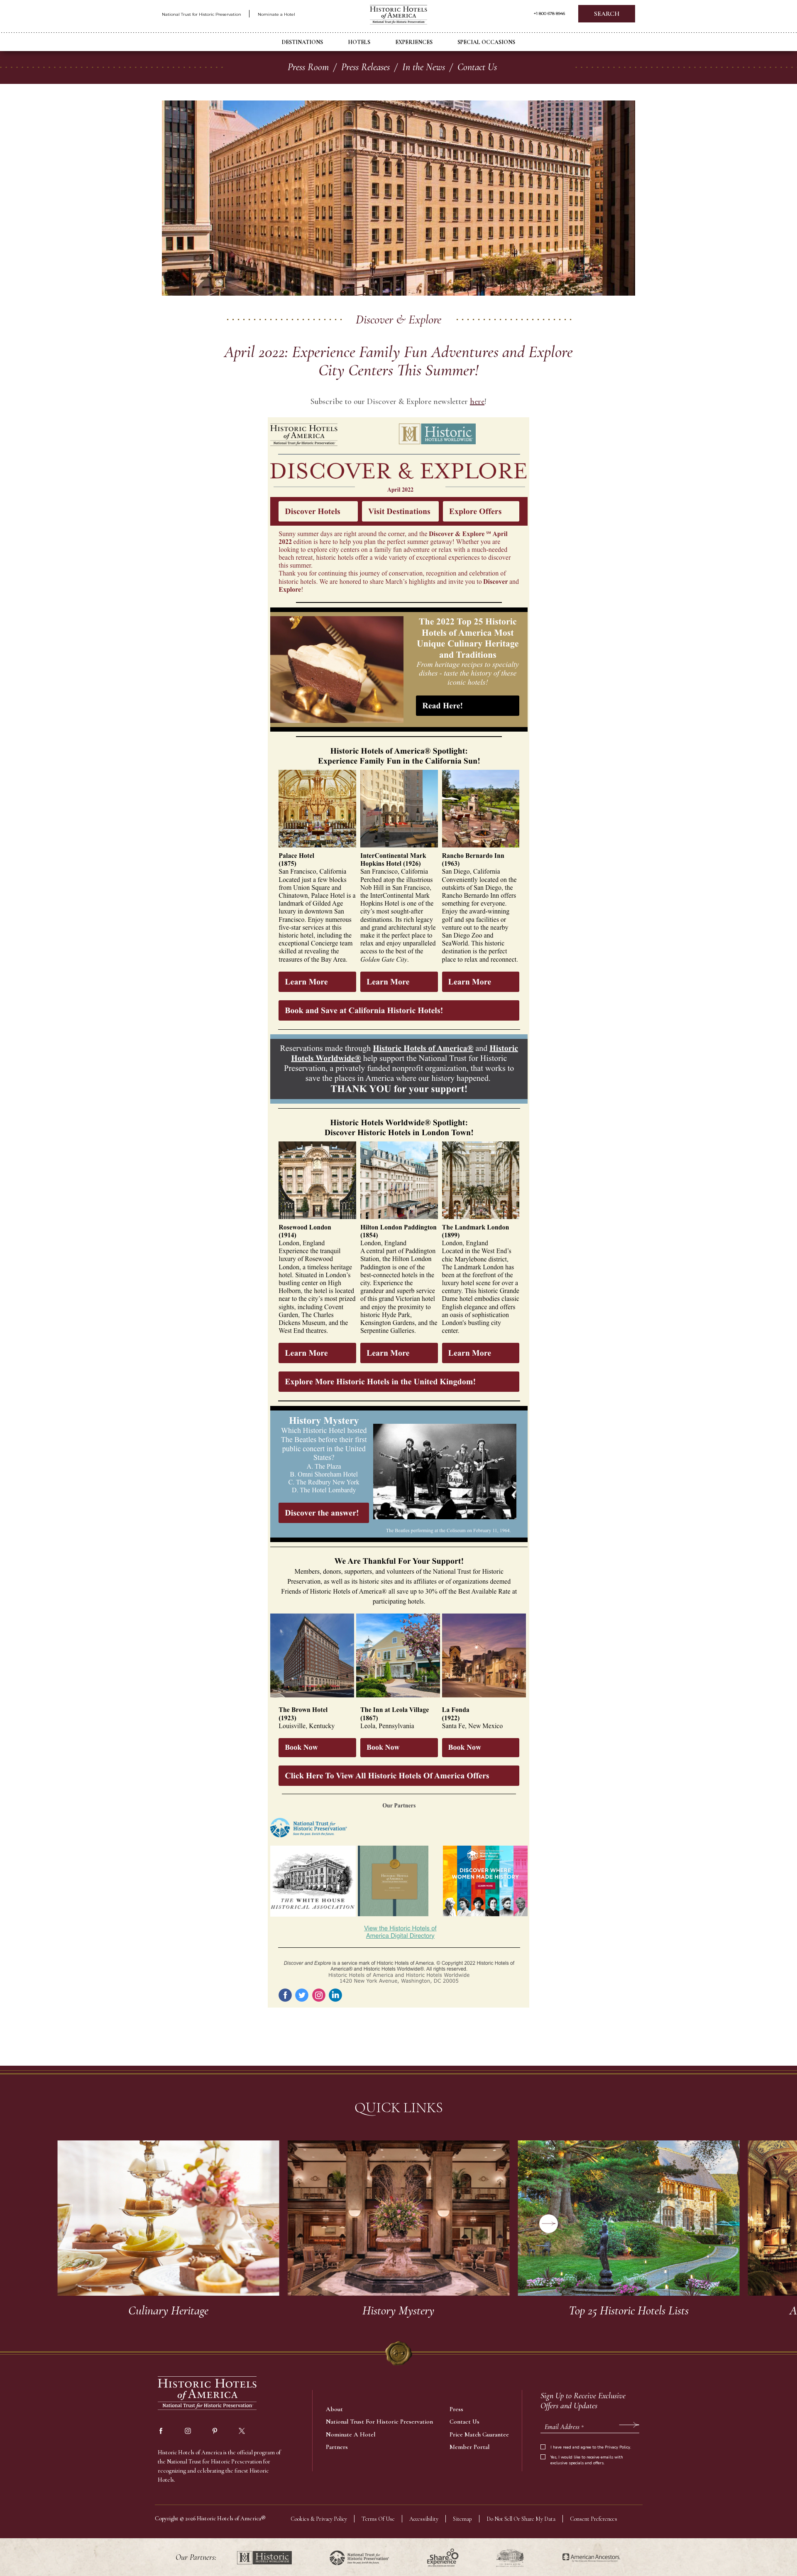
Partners (337, 2447)
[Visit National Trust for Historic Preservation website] (359, 2558)
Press (456, 2409)
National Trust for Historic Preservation (202, 14)
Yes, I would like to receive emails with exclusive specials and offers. (587, 2460)
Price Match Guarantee (479, 2434)
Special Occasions (486, 42)
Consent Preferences (594, 2519)
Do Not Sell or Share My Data (521, 2519)
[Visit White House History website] (510, 2558)
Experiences (414, 42)
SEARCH (607, 14)
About (334, 2409)
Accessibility (424, 2519)
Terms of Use (378, 2519)
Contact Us (477, 67)
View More (168, 2218)
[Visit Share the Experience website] (443, 2558)
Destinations (302, 42)
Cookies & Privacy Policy (319, 2519)
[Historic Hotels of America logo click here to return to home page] (398, 16)
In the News (424, 67)
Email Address (564, 2427)
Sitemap (462, 2519)
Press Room (308, 67)
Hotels (359, 42)
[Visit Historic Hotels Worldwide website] (264, 2558)
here (477, 402)
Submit (629, 2425)
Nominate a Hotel (276, 14)
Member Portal (469, 2447)
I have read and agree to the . (591, 2447)
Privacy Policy (617, 2447)
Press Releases (365, 67)
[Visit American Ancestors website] (591, 2558)
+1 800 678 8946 (549, 14)
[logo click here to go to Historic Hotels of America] (208, 2394)
